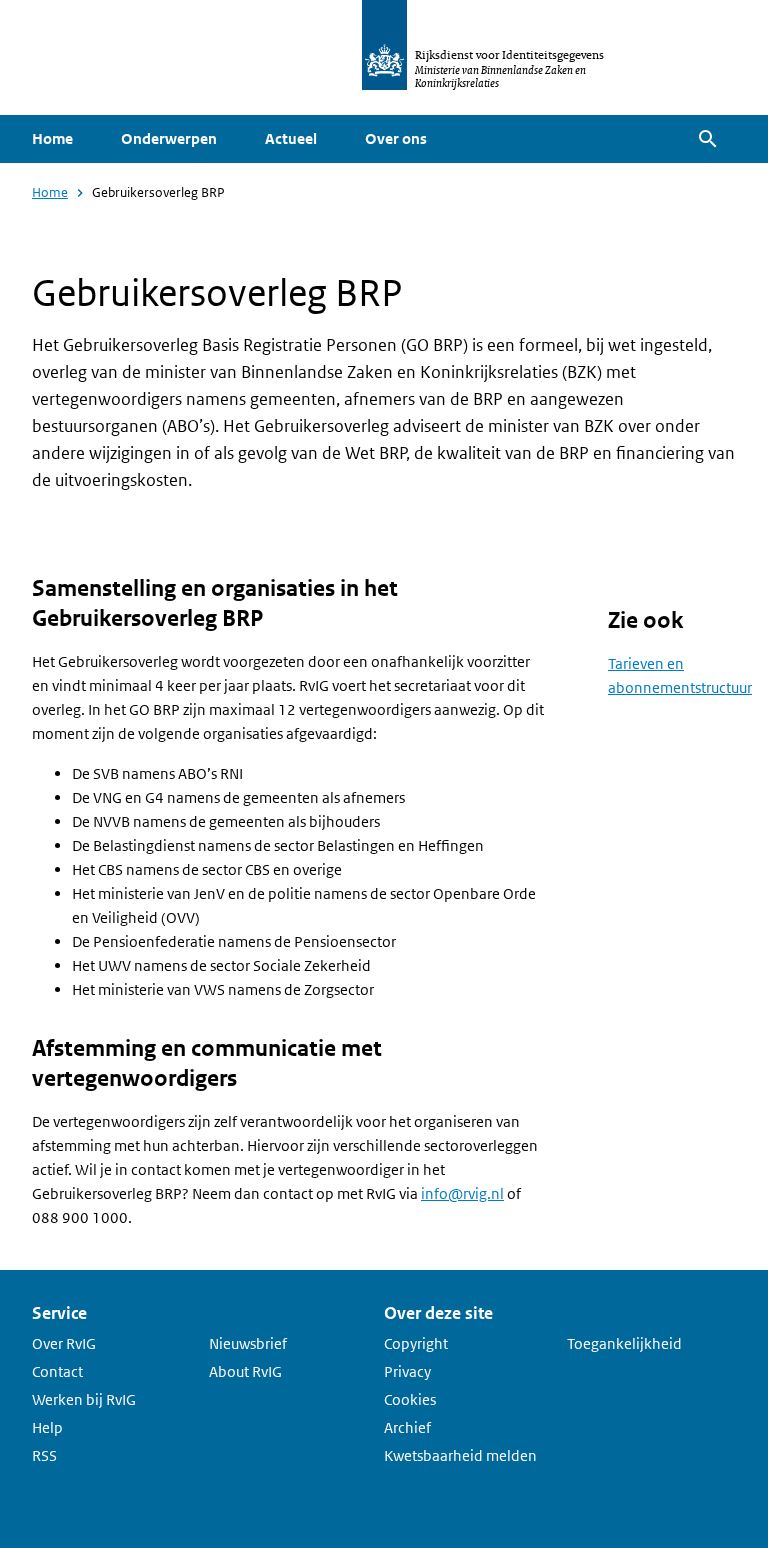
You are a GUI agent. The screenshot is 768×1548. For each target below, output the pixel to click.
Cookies (410, 1399)
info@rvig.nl (462, 1193)
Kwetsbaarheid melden (460, 1455)
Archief (407, 1427)
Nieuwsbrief (248, 1343)
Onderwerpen (169, 138)
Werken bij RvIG (84, 1399)
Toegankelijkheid (624, 1343)
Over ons (396, 138)
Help (47, 1427)
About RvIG (245, 1371)
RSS (44, 1455)
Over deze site (438, 1313)
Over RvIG (64, 1343)
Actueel (291, 138)
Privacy (407, 1371)
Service (59, 1313)
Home (52, 138)
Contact (57, 1371)
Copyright (416, 1343)
